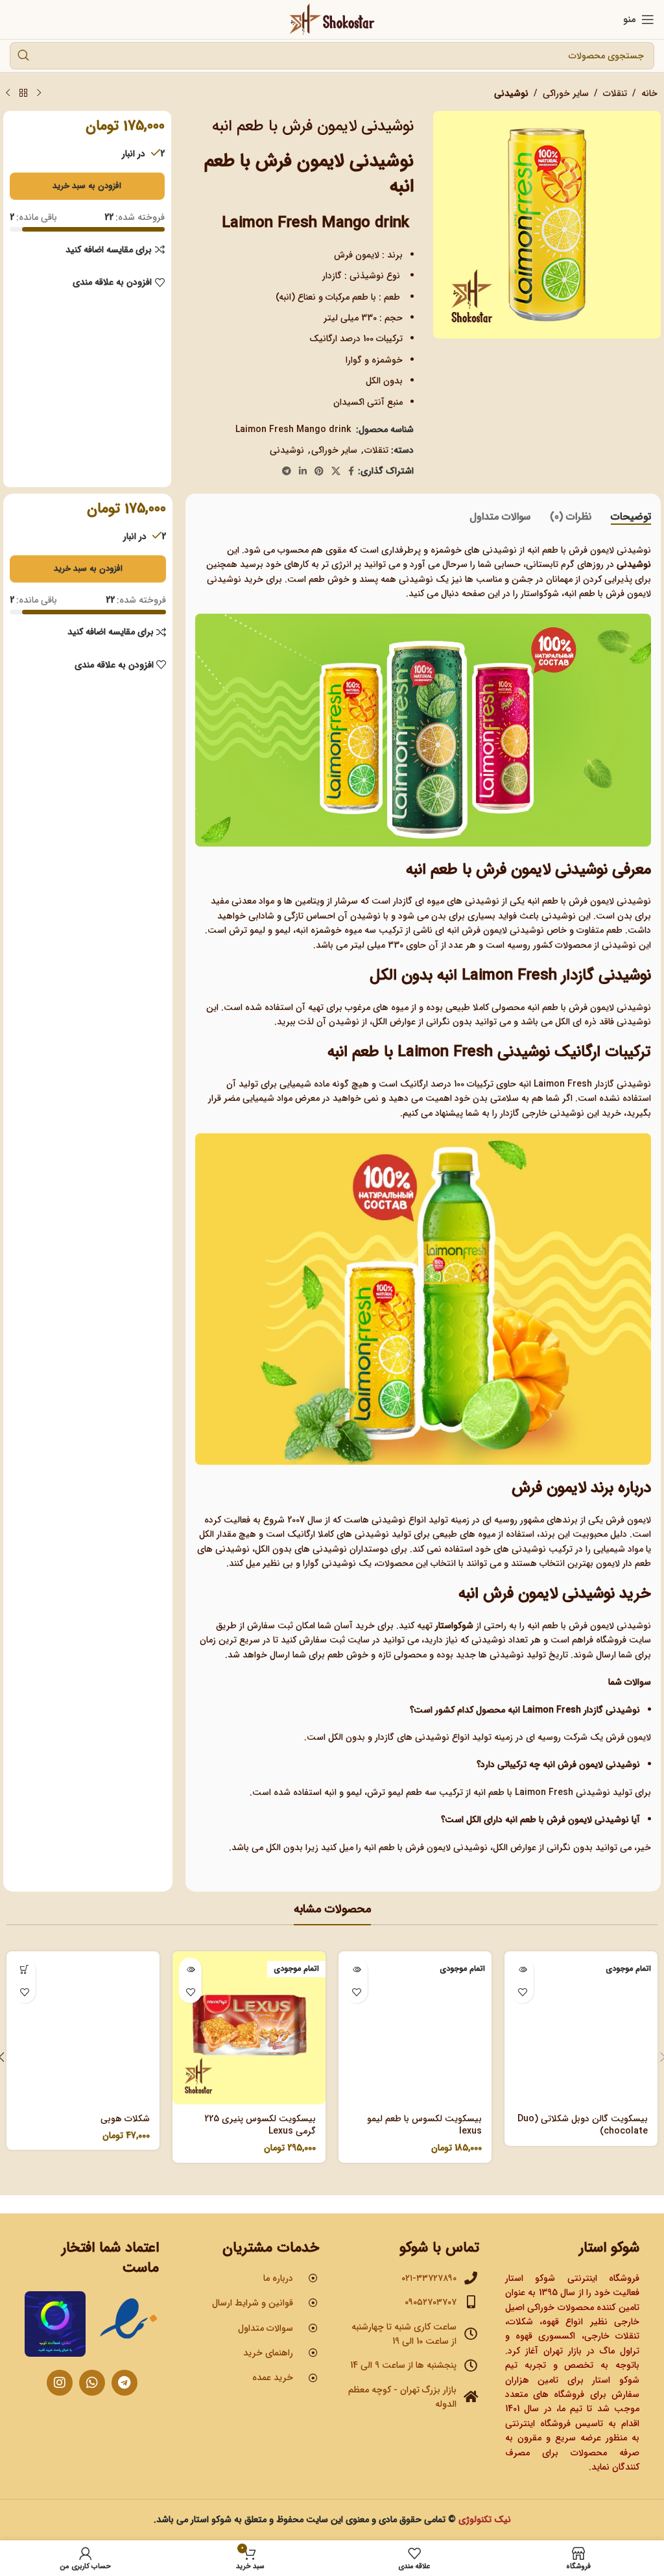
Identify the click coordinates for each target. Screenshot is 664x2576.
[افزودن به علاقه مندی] (522, 1992)
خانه (649, 93)
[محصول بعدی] (8, 93)
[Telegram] (124, 2383)
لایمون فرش (628, 1520)
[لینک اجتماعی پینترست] (319, 472)
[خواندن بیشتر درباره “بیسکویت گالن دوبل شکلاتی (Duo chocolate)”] (522, 1969)
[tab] (631, 517)
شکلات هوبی (125, 2119)
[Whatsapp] (92, 2383)
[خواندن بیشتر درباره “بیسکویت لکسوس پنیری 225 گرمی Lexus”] (190, 1969)
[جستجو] (23, 56)
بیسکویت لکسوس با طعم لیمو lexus (424, 2125)
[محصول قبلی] (39, 93)
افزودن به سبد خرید (87, 186)
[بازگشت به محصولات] (23, 93)
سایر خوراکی (566, 93)
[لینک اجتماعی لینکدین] (303, 472)
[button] (24, 1969)
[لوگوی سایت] (332, 19)
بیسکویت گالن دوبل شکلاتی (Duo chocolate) (583, 2125)
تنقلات (615, 93)
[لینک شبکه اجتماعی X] (336, 472)
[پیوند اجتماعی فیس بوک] (351, 472)
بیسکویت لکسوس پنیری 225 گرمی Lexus (260, 2125)
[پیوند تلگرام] (287, 472)
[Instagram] (60, 2383)
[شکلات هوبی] (83, 2028)
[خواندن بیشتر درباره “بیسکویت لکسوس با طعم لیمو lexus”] (356, 1969)
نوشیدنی (511, 93)
